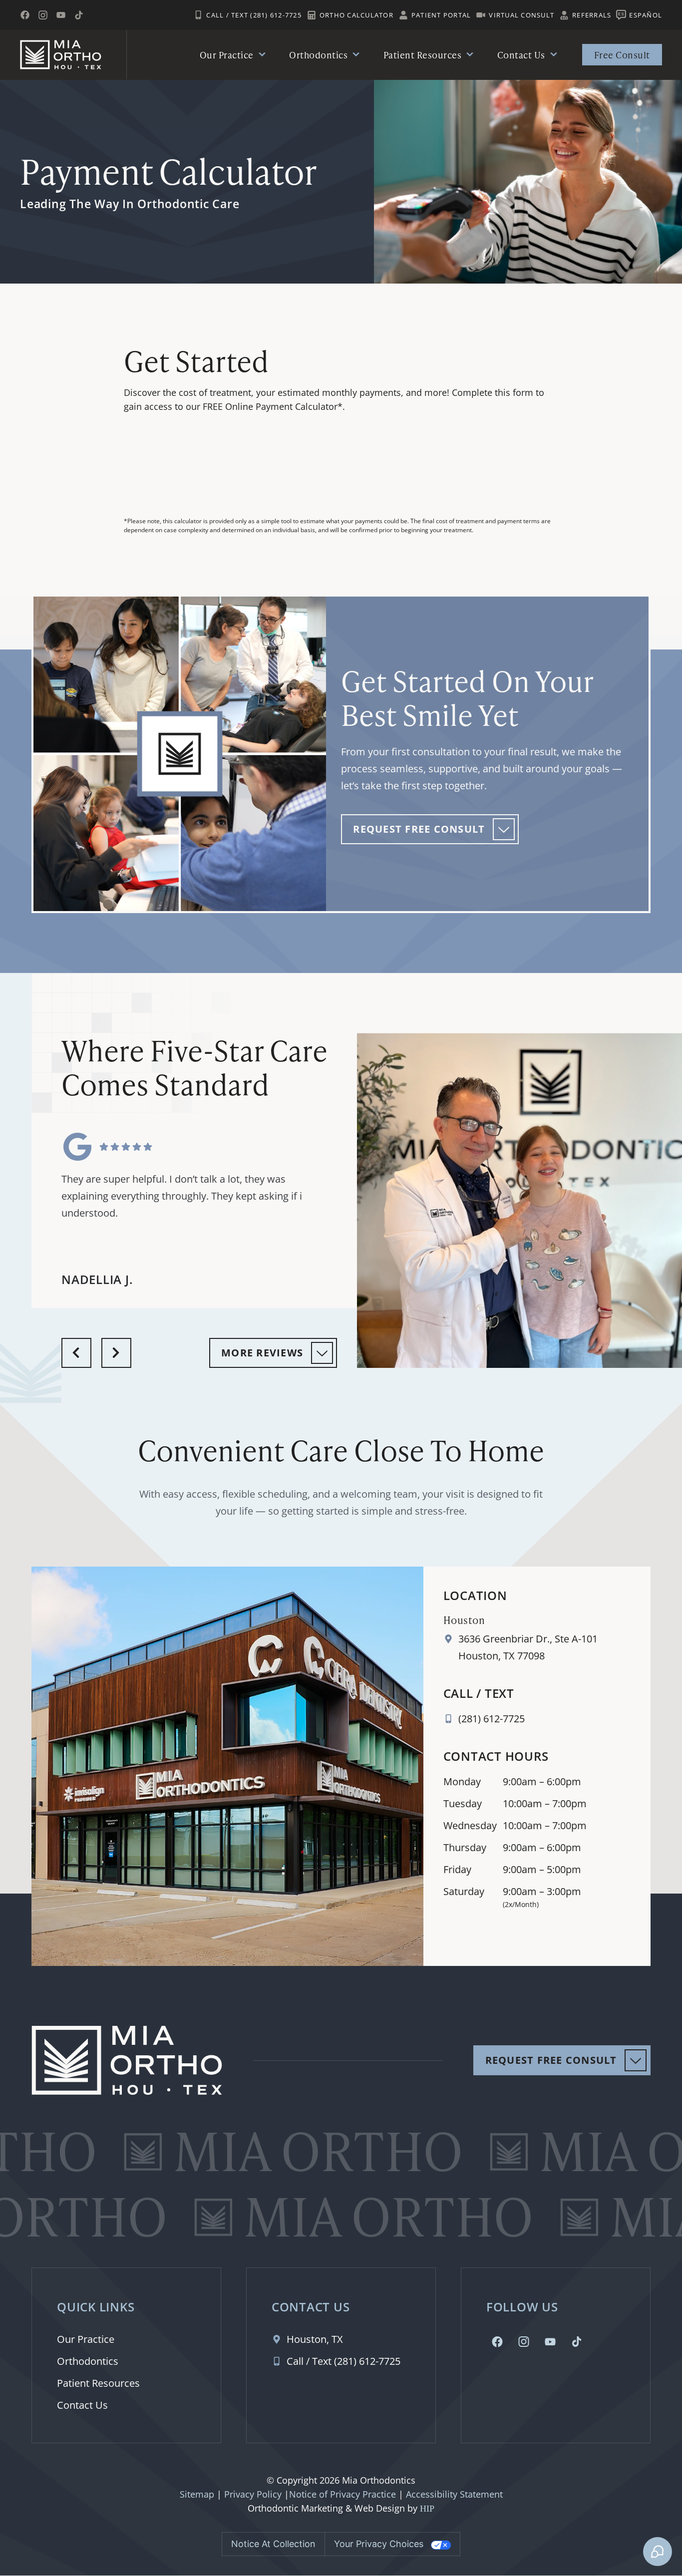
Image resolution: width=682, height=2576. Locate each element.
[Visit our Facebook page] (25, 15)
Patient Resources (98, 2383)
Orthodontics (88, 2361)
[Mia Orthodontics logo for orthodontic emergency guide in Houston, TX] (61, 55)
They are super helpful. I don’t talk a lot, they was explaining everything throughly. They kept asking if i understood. (182, 1196)
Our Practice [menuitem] (227, 55)
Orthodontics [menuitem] (318, 55)
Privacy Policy (253, 2494)
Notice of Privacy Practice (342, 2494)
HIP (427, 2509)
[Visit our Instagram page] (43, 15)
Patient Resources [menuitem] (423, 55)
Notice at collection (273, 2544)
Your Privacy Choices (379, 2544)
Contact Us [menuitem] (521, 55)
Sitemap (197, 2494)
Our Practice (86, 2339)
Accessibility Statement (454, 2494)
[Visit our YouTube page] (61, 15)
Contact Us (82, 2405)
